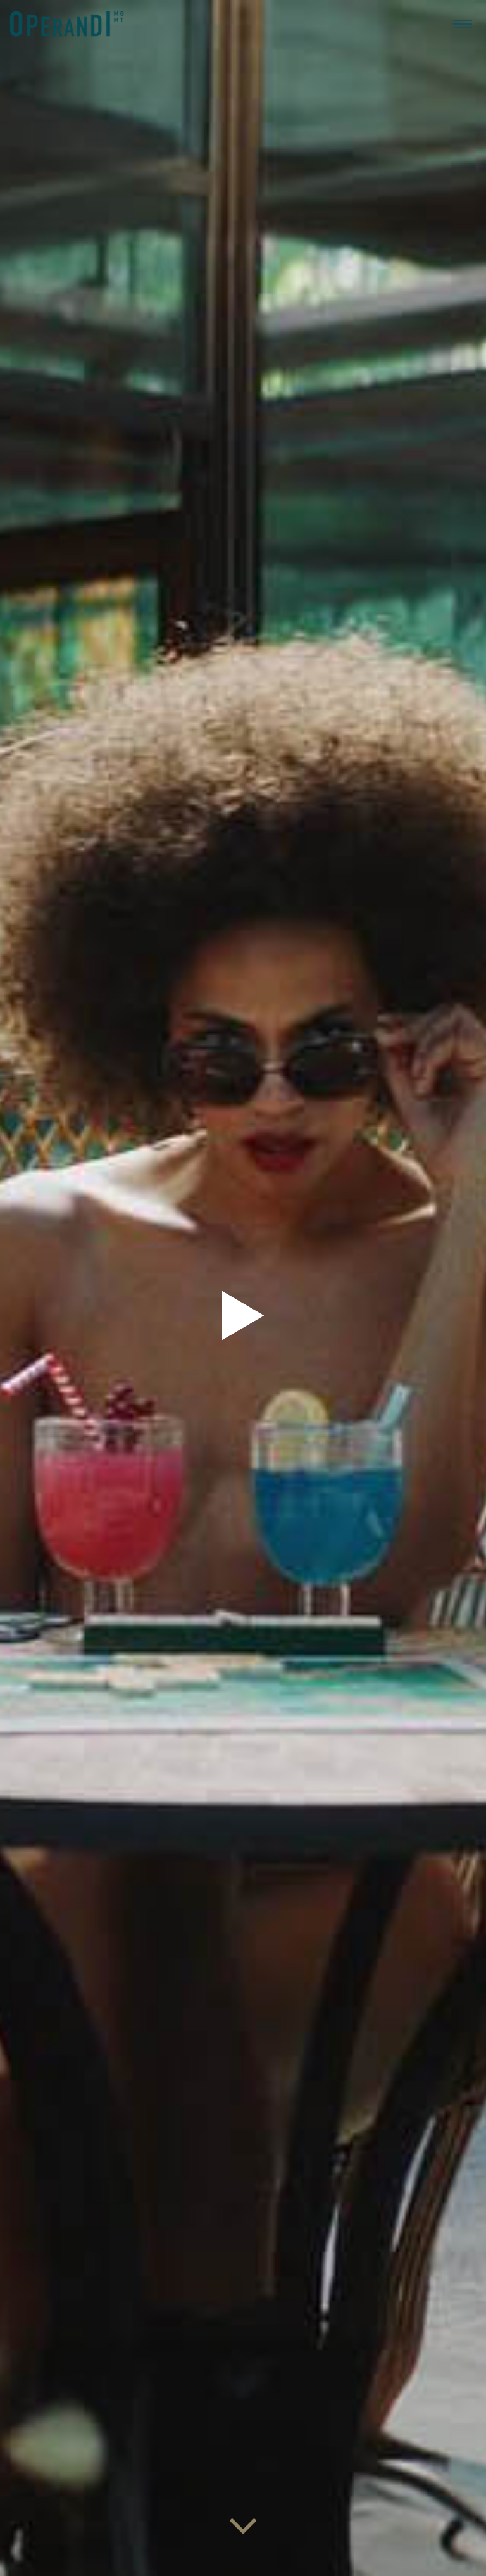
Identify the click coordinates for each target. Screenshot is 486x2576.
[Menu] (463, 23)
